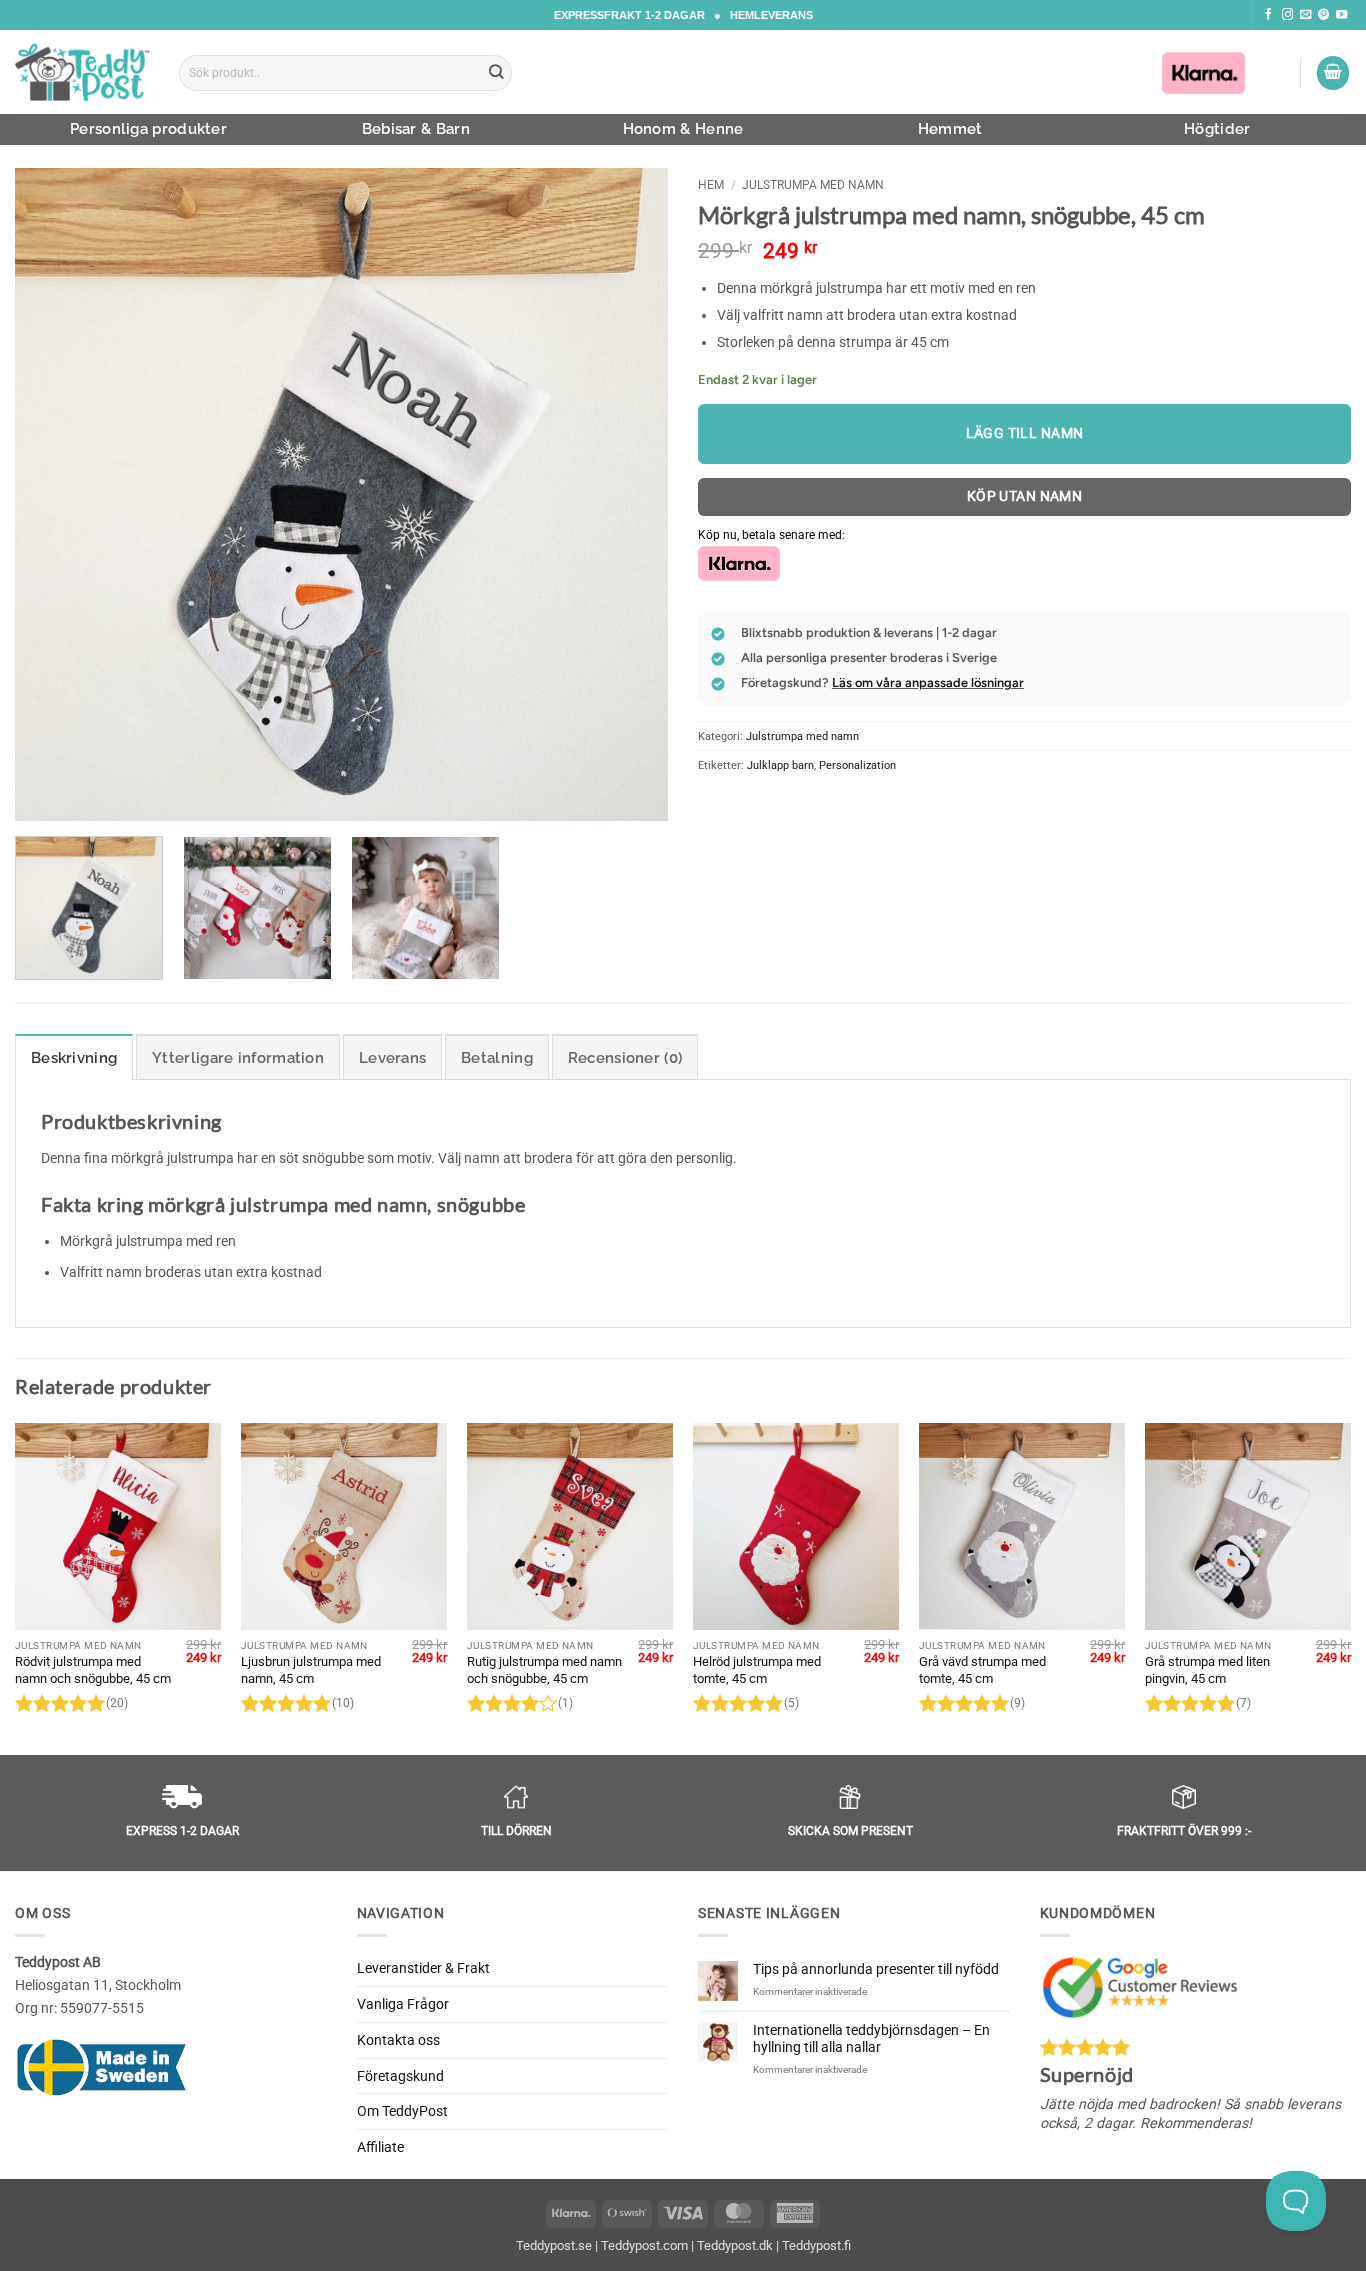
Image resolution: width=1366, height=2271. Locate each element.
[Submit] (497, 73)
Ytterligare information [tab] (238, 1058)
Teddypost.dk (735, 2245)
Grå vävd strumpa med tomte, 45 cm (982, 1670)
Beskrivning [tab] (74, 1058)
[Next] (630, 494)
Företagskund (400, 2076)
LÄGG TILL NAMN (1025, 433)
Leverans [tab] (392, 1058)
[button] (1333, 73)
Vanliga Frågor (403, 2004)
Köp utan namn (1025, 496)
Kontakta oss (398, 2040)
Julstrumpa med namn (813, 185)
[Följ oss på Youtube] (1341, 15)
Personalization (857, 765)
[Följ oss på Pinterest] (1323, 15)
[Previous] (53, 494)
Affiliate (380, 2147)
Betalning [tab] (497, 1058)
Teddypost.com (644, 2245)
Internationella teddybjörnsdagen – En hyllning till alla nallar (871, 2038)
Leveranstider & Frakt (423, 1968)
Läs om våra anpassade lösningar (928, 682)
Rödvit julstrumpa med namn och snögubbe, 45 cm (93, 1670)
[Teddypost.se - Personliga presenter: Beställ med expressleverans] (82, 72)
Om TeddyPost (402, 2111)
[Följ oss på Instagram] (1287, 15)
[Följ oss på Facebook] (1268, 15)
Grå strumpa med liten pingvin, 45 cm (1207, 1670)
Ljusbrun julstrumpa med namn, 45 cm (311, 1670)
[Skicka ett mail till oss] (1305, 15)
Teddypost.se (554, 2245)
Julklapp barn (780, 765)
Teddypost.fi (816, 2245)
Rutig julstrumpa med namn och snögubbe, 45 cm (544, 1670)
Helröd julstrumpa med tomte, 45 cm (757, 1670)
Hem (711, 185)
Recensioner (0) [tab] (625, 1058)
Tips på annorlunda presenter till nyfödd (876, 1969)
